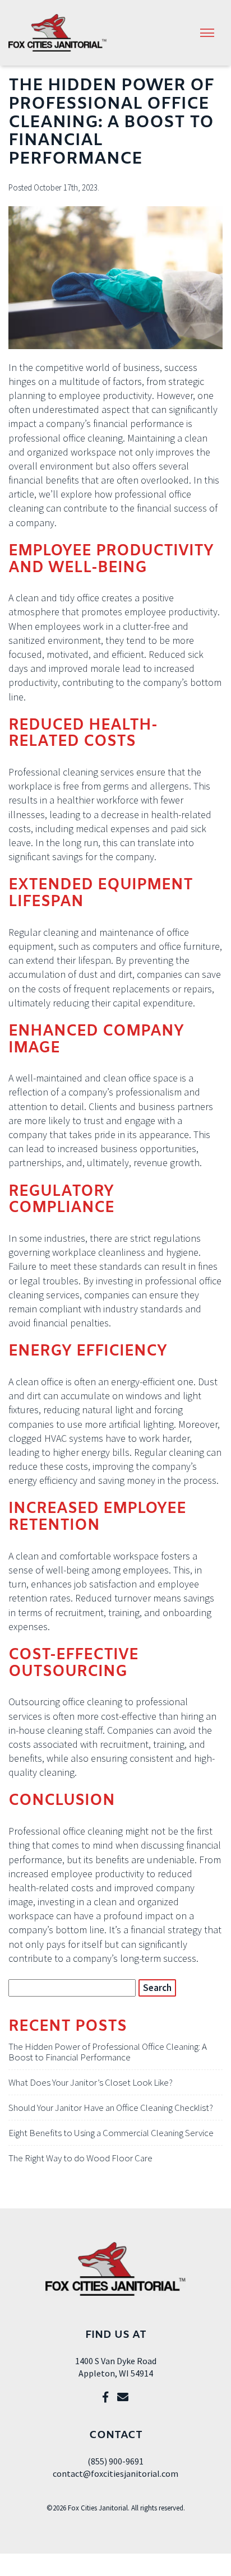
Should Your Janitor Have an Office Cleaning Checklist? (111, 2108)
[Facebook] (105, 2397)
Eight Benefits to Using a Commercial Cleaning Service (111, 2133)
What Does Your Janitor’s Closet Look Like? (91, 2082)
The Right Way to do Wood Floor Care (80, 2158)
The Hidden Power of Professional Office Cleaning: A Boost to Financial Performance (108, 2052)
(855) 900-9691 (115, 2461)
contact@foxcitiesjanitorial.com (115, 2473)
